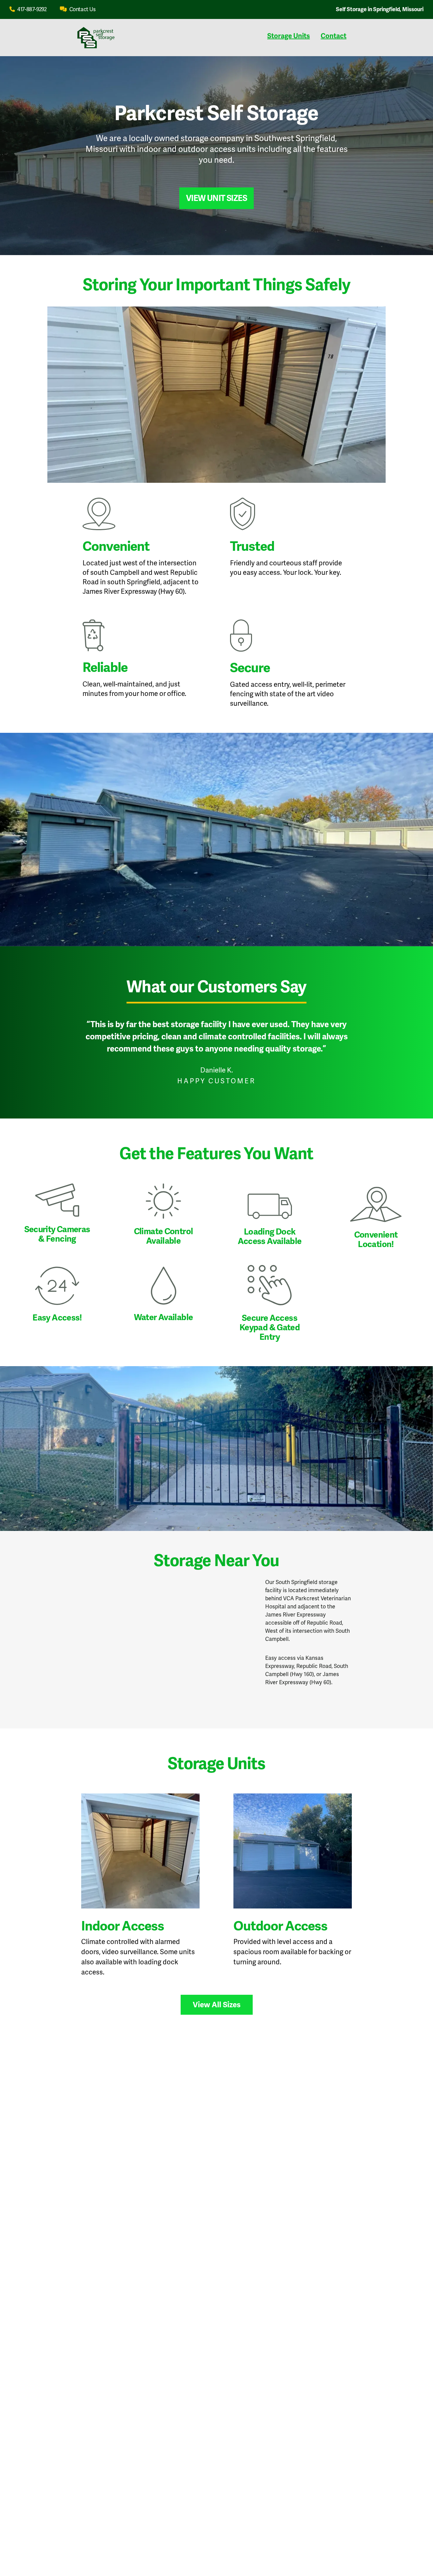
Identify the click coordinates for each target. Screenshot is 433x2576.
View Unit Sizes (216, 198)
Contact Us (82, 9)
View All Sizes (217, 2005)
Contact (334, 36)
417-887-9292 (31, 9)
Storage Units (289, 36)
